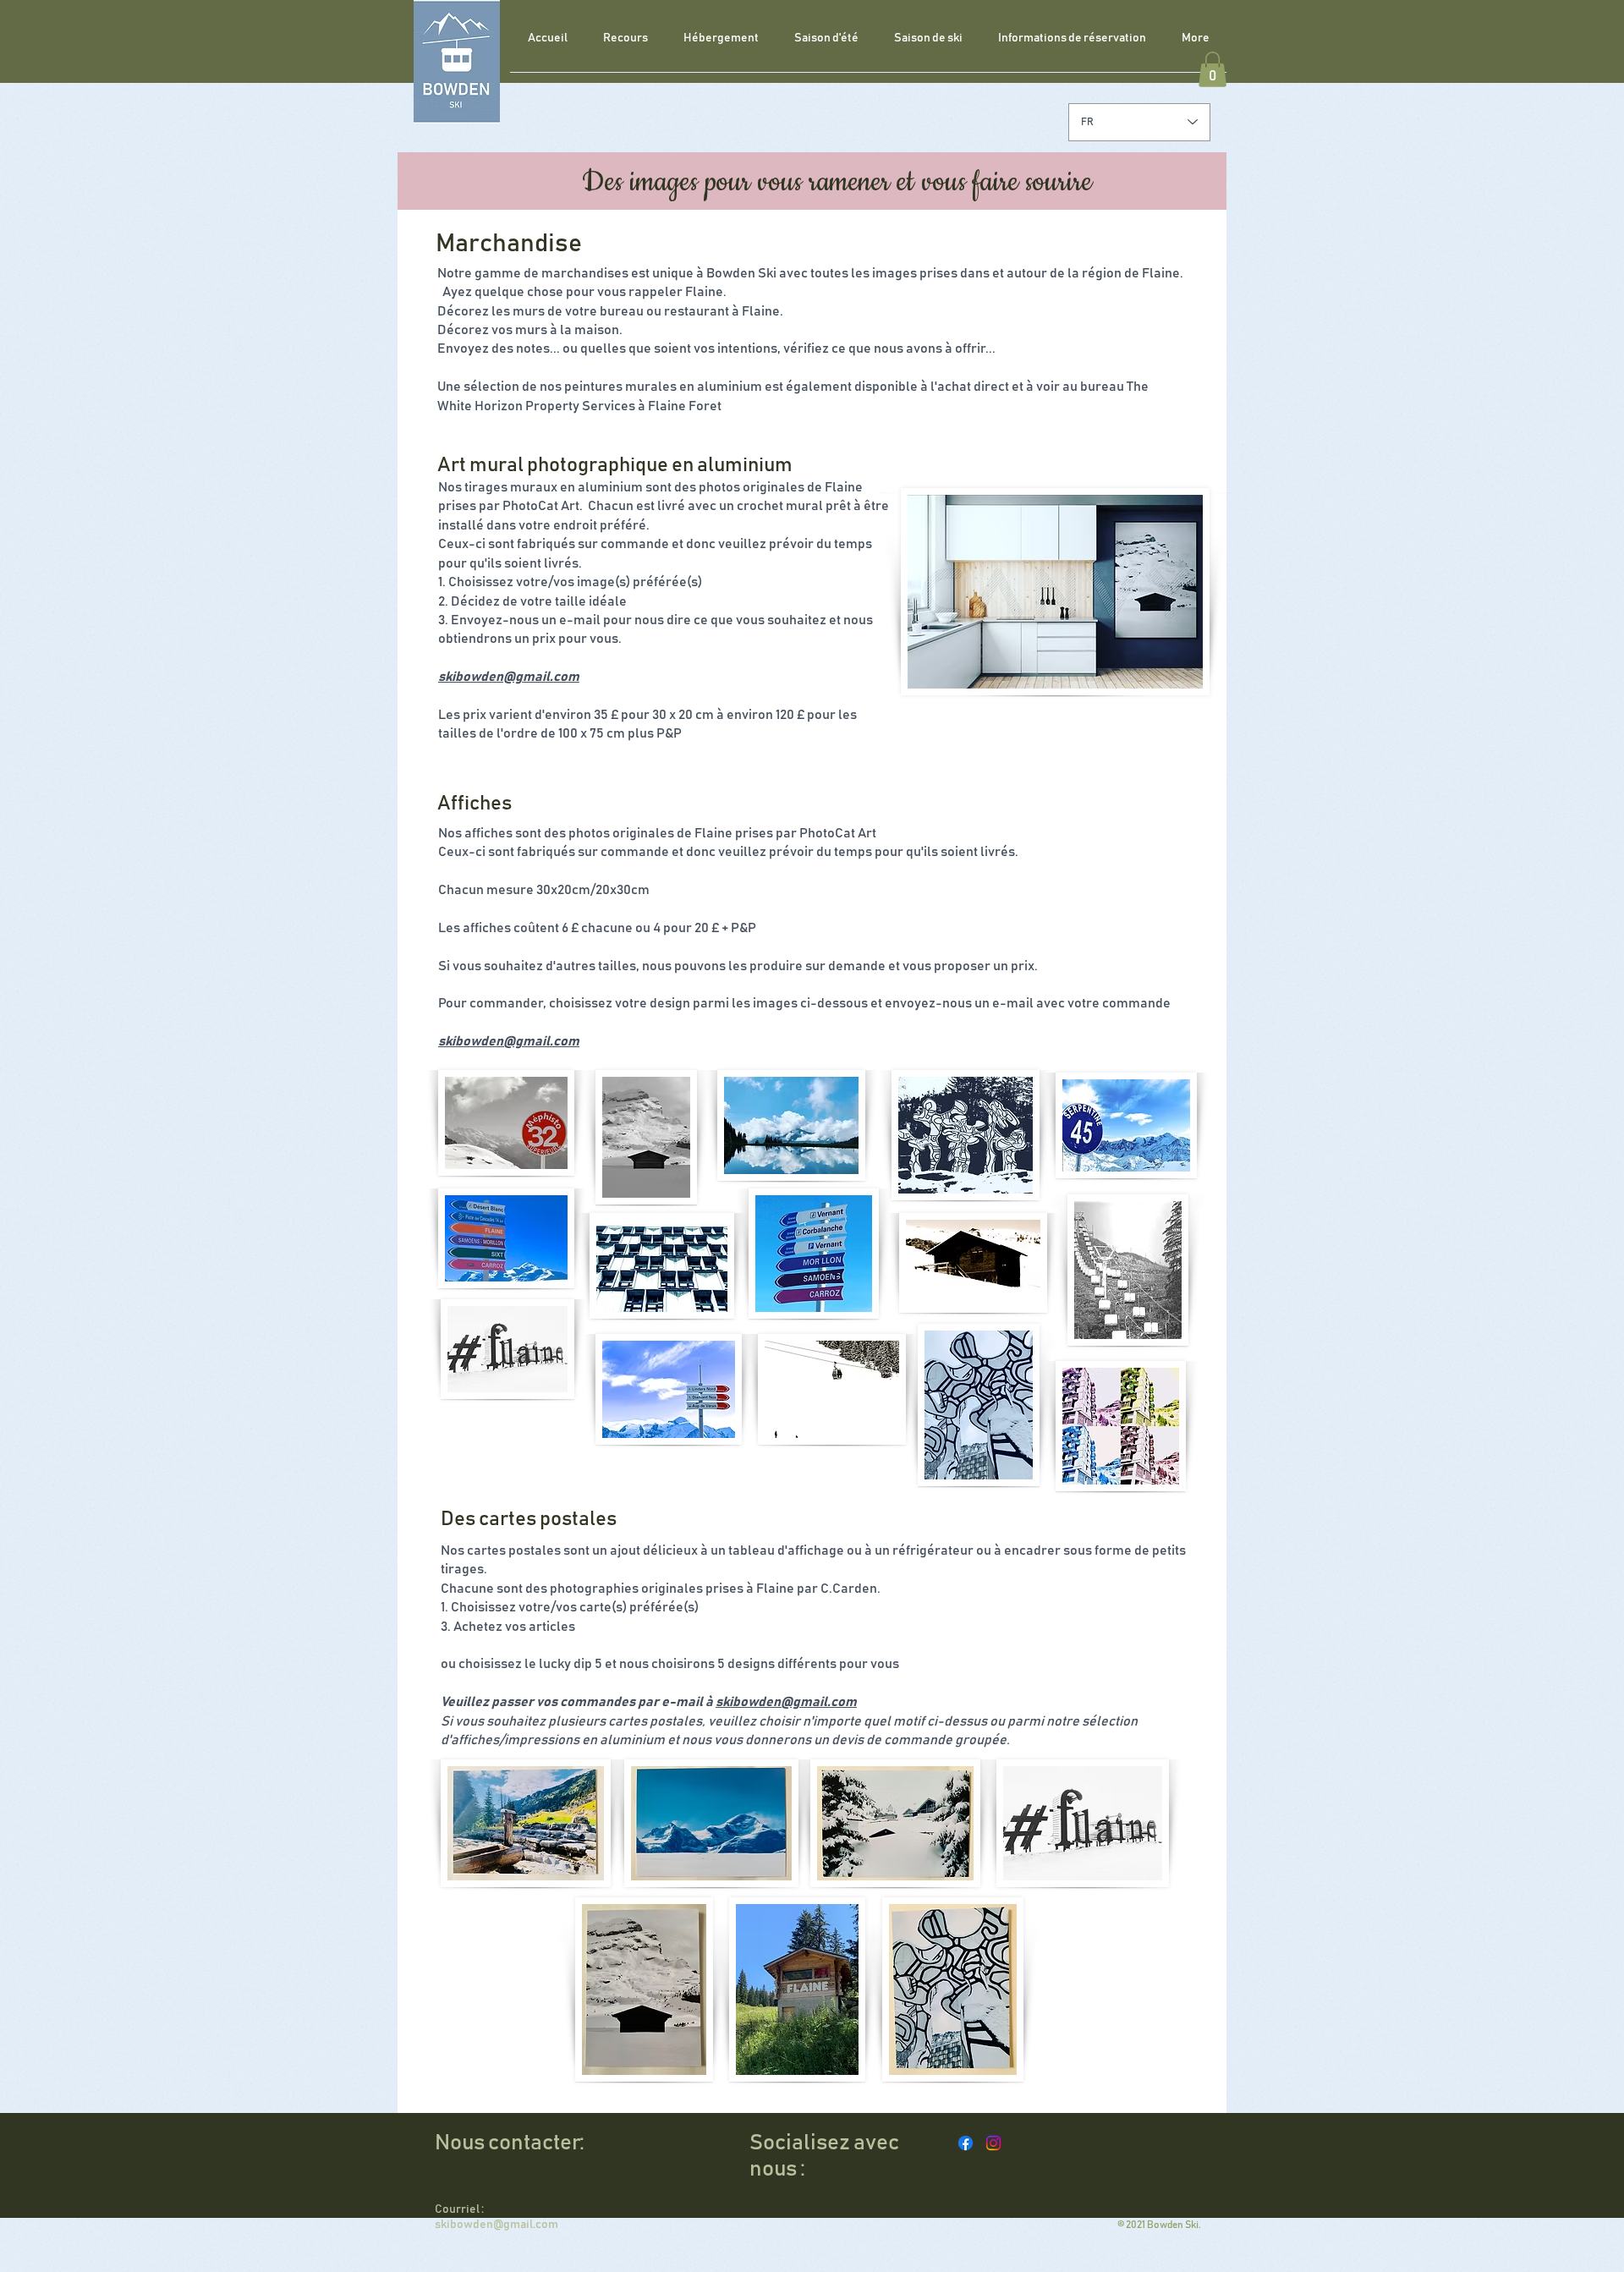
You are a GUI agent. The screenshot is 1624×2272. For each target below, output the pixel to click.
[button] (1213, 69)
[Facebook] (966, 2143)
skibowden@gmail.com (509, 677)
